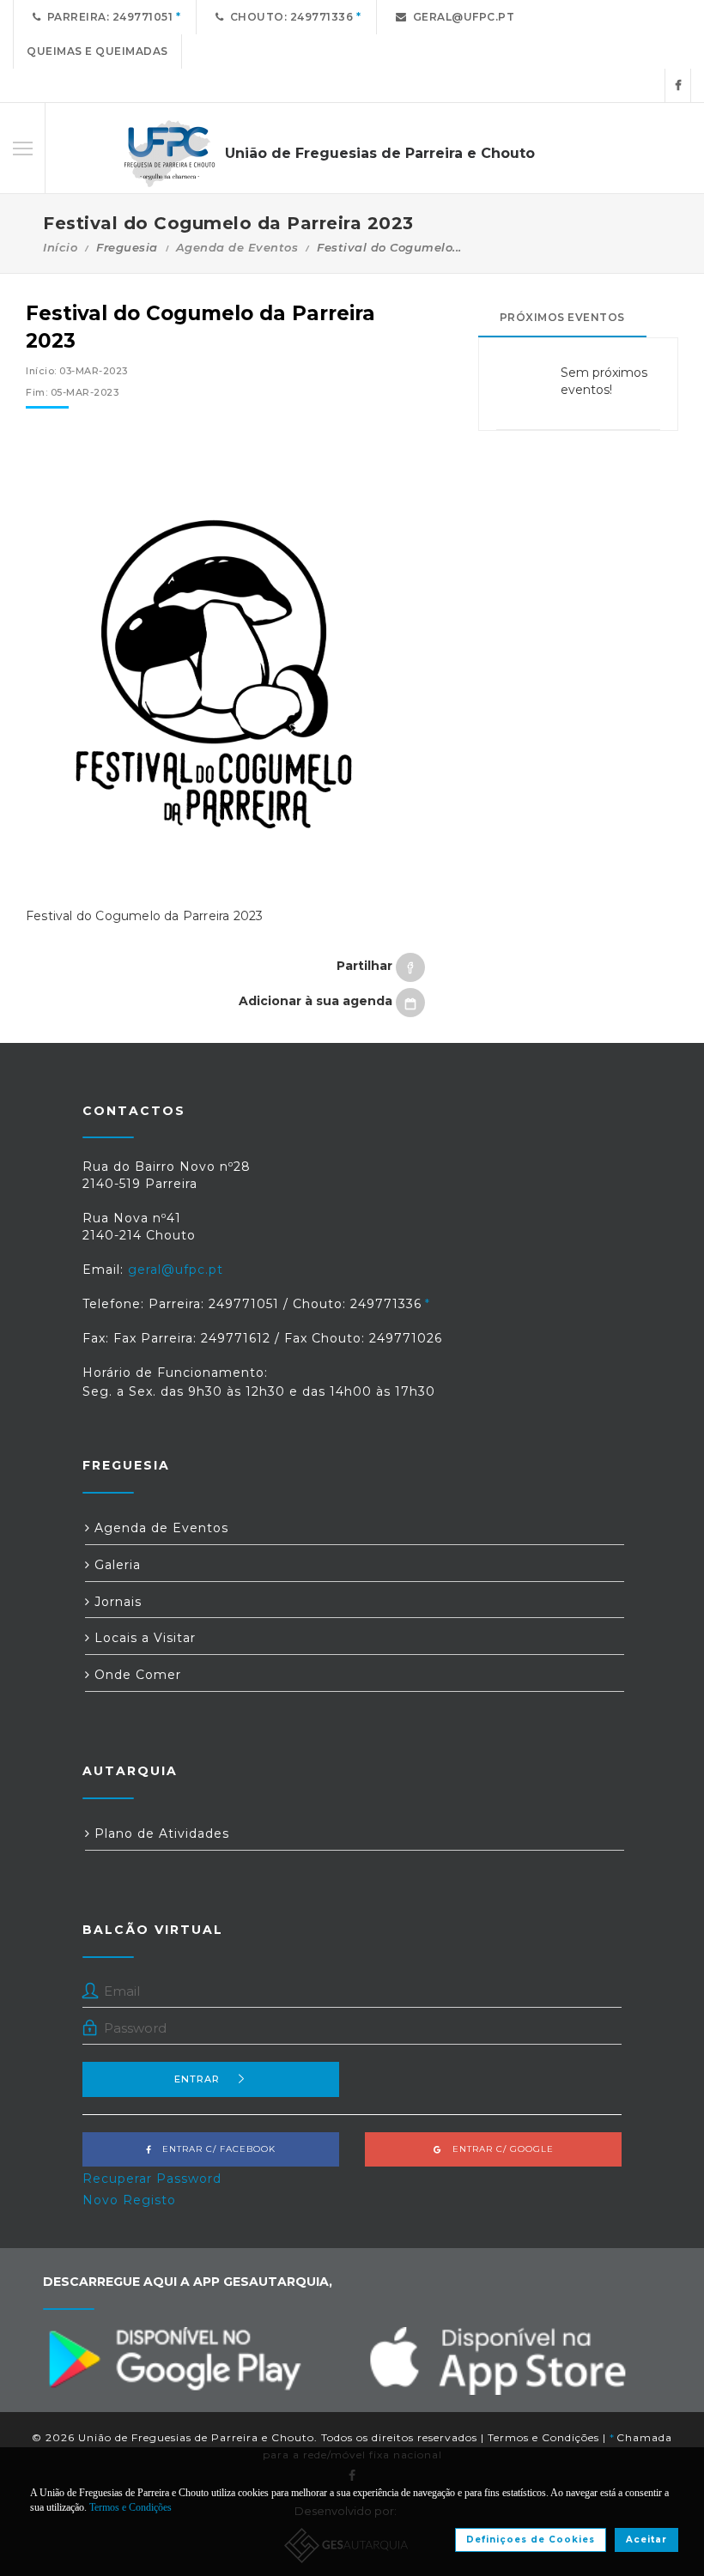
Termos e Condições (543, 2437)
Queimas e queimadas (97, 51)
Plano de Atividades (160, 1834)
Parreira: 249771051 (107, 17)
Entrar (197, 2079)
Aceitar (646, 2540)
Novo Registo (129, 2200)
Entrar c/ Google (498, 2149)
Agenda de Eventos (237, 247)
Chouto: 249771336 (289, 17)
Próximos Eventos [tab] (562, 317)
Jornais (116, 1602)
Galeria (115, 1565)
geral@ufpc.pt (461, 17)
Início (60, 247)
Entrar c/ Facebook (214, 2149)
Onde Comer (136, 1675)
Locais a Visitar (143, 1638)
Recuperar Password (152, 2179)
